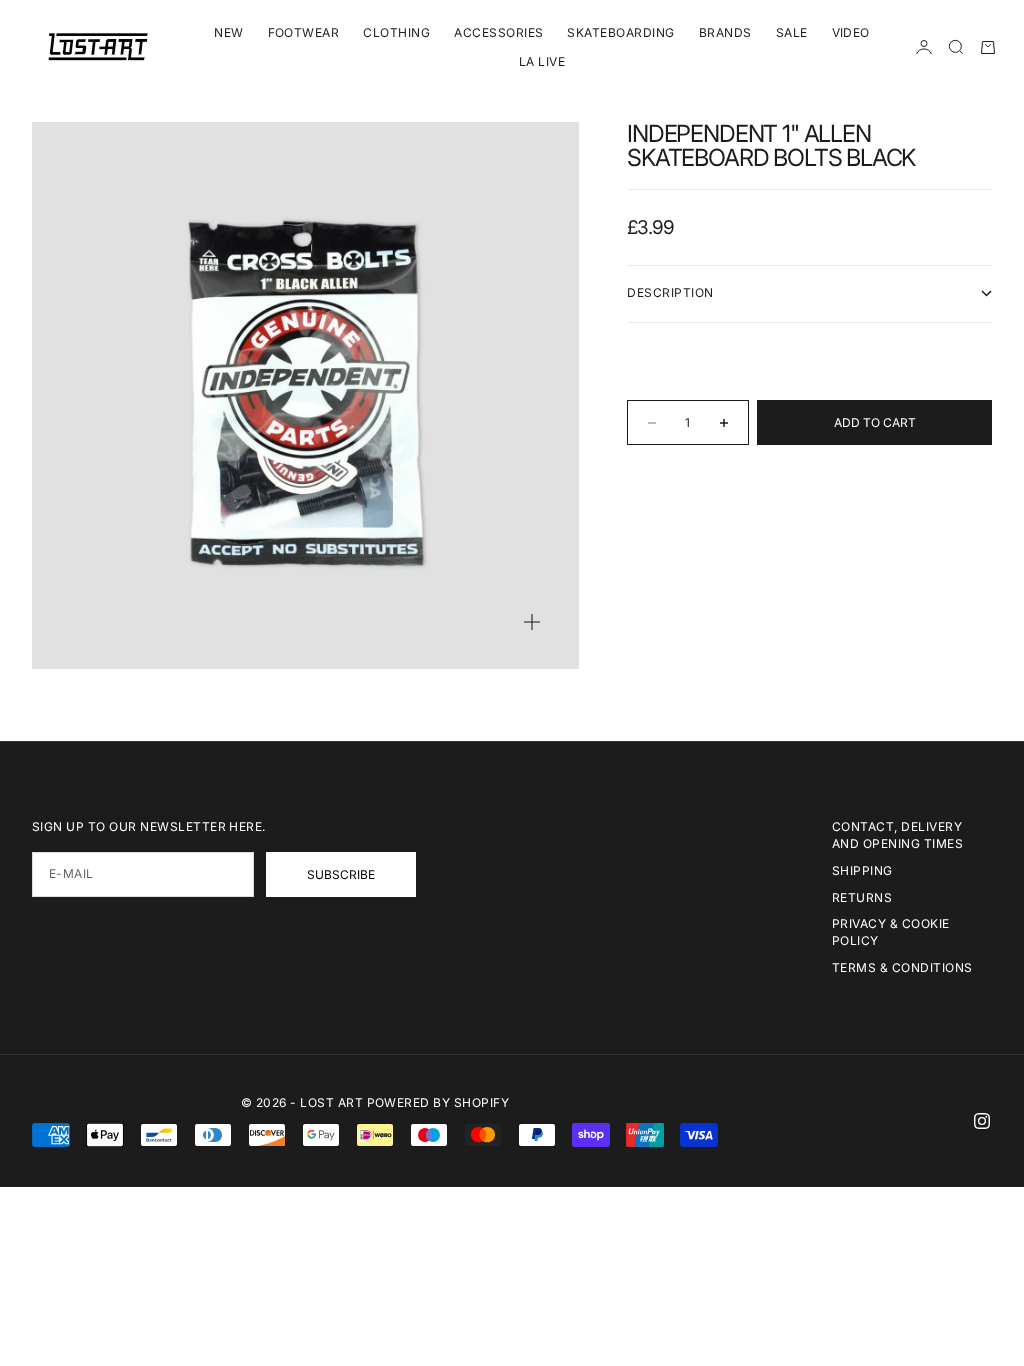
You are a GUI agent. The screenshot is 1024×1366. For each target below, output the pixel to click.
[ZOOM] (532, 622)
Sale (792, 32)
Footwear (304, 32)
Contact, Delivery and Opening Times (897, 835)
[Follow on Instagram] (982, 1121)
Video (851, 32)
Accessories (498, 32)
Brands (725, 32)
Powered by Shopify (438, 1102)
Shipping (862, 870)
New (228, 32)
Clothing (396, 32)
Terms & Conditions (902, 967)
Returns (862, 897)
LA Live (542, 61)
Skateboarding (620, 32)
